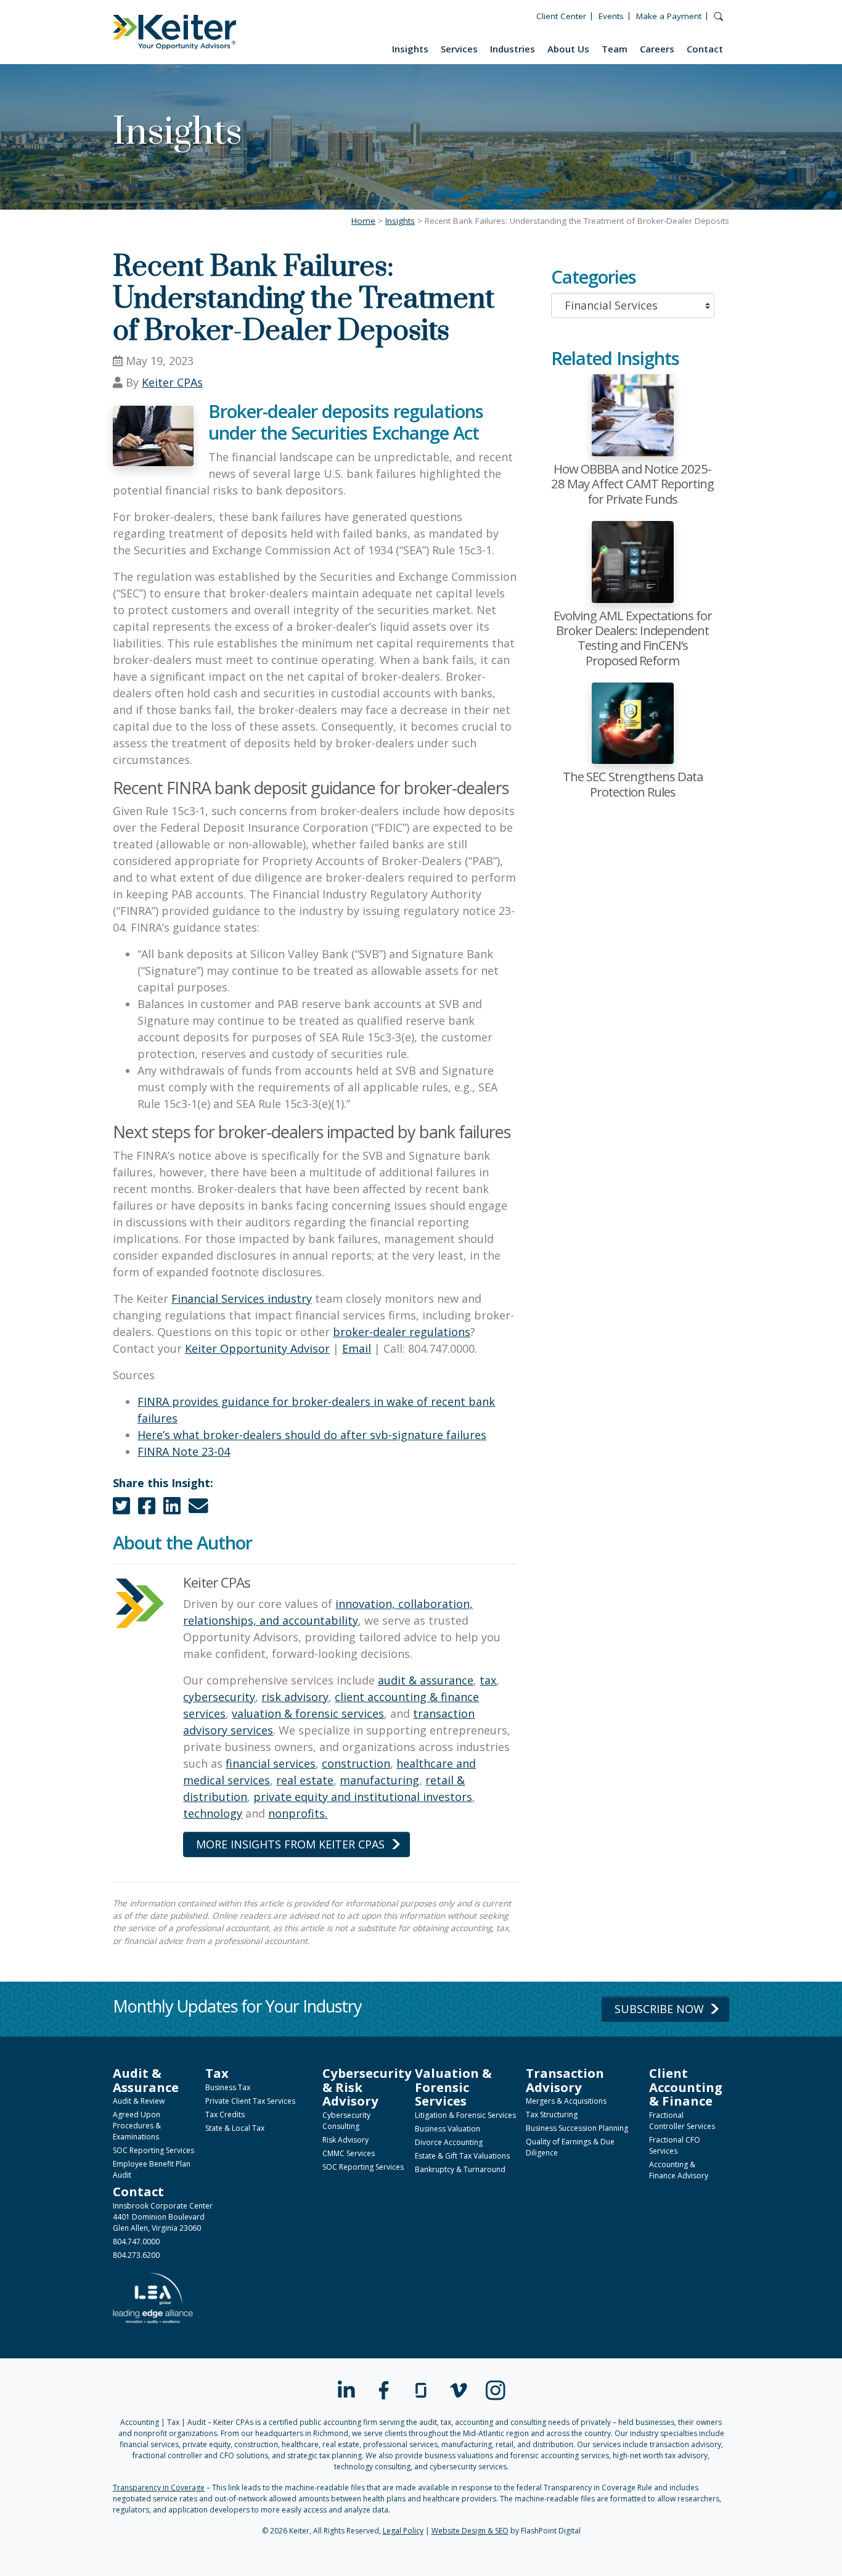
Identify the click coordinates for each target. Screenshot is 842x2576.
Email (357, 1348)
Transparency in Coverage (159, 2488)
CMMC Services (349, 2153)
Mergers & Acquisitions (566, 2101)
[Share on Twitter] (121, 1509)
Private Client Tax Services (250, 2101)
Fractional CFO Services (675, 2145)
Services (459, 49)
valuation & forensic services (308, 1713)
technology (213, 1813)
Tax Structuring (552, 2115)
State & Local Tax (235, 2128)
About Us (568, 49)
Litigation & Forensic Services (465, 2115)
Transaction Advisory (565, 2080)
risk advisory (295, 1697)
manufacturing (379, 1780)
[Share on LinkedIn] (172, 1509)
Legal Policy (403, 2531)
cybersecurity (219, 1697)
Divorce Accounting (449, 2142)
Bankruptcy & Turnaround (460, 2169)
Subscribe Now (659, 2009)
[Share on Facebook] (147, 1509)
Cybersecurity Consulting (346, 2121)
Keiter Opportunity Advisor (257, 1348)
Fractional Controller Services (682, 2121)
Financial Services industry (242, 1298)
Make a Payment (669, 16)
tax (488, 1680)
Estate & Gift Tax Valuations (462, 2156)
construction (356, 1763)
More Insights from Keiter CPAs (290, 1844)
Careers (657, 49)
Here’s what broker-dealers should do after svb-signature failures (312, 1435)
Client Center (561, 16)
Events (611, 16)
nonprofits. (298, 1813)
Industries (513, 49)
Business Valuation (448, 2129)
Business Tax (228, 2087)
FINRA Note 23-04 (184, 1451)
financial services (271, 1763)
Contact (705, 49)
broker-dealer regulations (402, 1332)
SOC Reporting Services (153, 2150)
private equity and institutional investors (363, 1797)
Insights (410, 49)
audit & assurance (426, 1680)
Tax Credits (225, 2115)
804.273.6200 (136, 2255)
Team (615, 49)
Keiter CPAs (172, 382)
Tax (217, 2073)
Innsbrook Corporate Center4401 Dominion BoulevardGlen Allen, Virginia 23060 (163, 2217)
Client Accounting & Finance (686, 2087)
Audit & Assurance (146, 2080)
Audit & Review (139, 2101)
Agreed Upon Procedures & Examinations (137, 2126)
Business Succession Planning (577, 2128)
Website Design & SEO (470, 2531)
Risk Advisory (345, 2140)
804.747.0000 (136, 2242)
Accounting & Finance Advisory (679, 2170)
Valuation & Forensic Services (453, 2087)
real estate (305, 1780)
